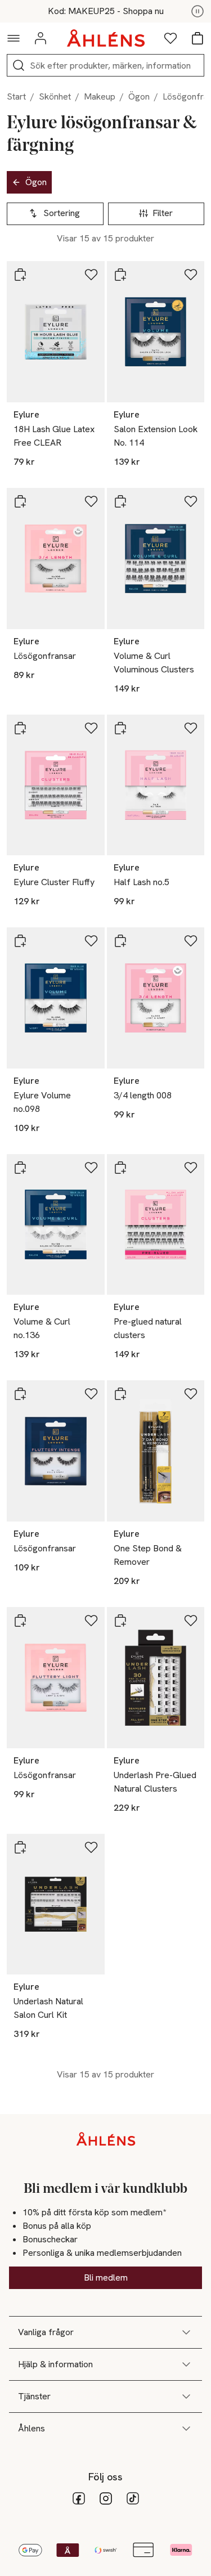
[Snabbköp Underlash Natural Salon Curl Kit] (20, 1847)
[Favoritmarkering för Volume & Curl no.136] (91, 1168)
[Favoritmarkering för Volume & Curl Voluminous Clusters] (191, 501)
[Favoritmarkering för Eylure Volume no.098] (91, 941)
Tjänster (34, 2396)
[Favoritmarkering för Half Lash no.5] (191, 728)
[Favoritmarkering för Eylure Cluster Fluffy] (91, 728)
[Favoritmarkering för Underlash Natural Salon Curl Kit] (91, 1847)
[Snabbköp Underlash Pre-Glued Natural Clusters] (120, 1621)
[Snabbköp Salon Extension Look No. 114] (120, 275)
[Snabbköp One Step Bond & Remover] (120, 1394)
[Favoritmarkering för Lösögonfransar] (91, 501)
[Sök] (19, 65)
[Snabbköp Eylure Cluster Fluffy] (20, 728)
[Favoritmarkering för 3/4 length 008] (191, 941)
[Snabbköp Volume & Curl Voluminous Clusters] (120, 501)
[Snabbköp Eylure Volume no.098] (20, 941)
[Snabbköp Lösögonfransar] (20, 501)
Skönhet (55, 97)
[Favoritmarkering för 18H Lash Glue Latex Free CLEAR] (91, 275)
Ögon (139, 97)
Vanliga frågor (46, 2332)
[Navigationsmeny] (14, 38)
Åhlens (32, 2428)
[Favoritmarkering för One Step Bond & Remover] (191, 1394)
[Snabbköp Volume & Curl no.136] (20, 1168)
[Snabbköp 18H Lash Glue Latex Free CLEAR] (20, 275)
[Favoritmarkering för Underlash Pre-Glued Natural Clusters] (191, 1621)
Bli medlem (106, 2277)
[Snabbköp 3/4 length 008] (120, 941)
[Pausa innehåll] (197, 11)
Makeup (100, 97)
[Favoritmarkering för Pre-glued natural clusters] (191, 1168)
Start (16, 97)
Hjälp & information (55, 2364)
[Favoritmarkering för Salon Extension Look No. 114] (191, 275)
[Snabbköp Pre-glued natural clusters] (120, 1168)
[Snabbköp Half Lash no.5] (120, 728)
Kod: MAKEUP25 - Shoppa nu (106, 11)
